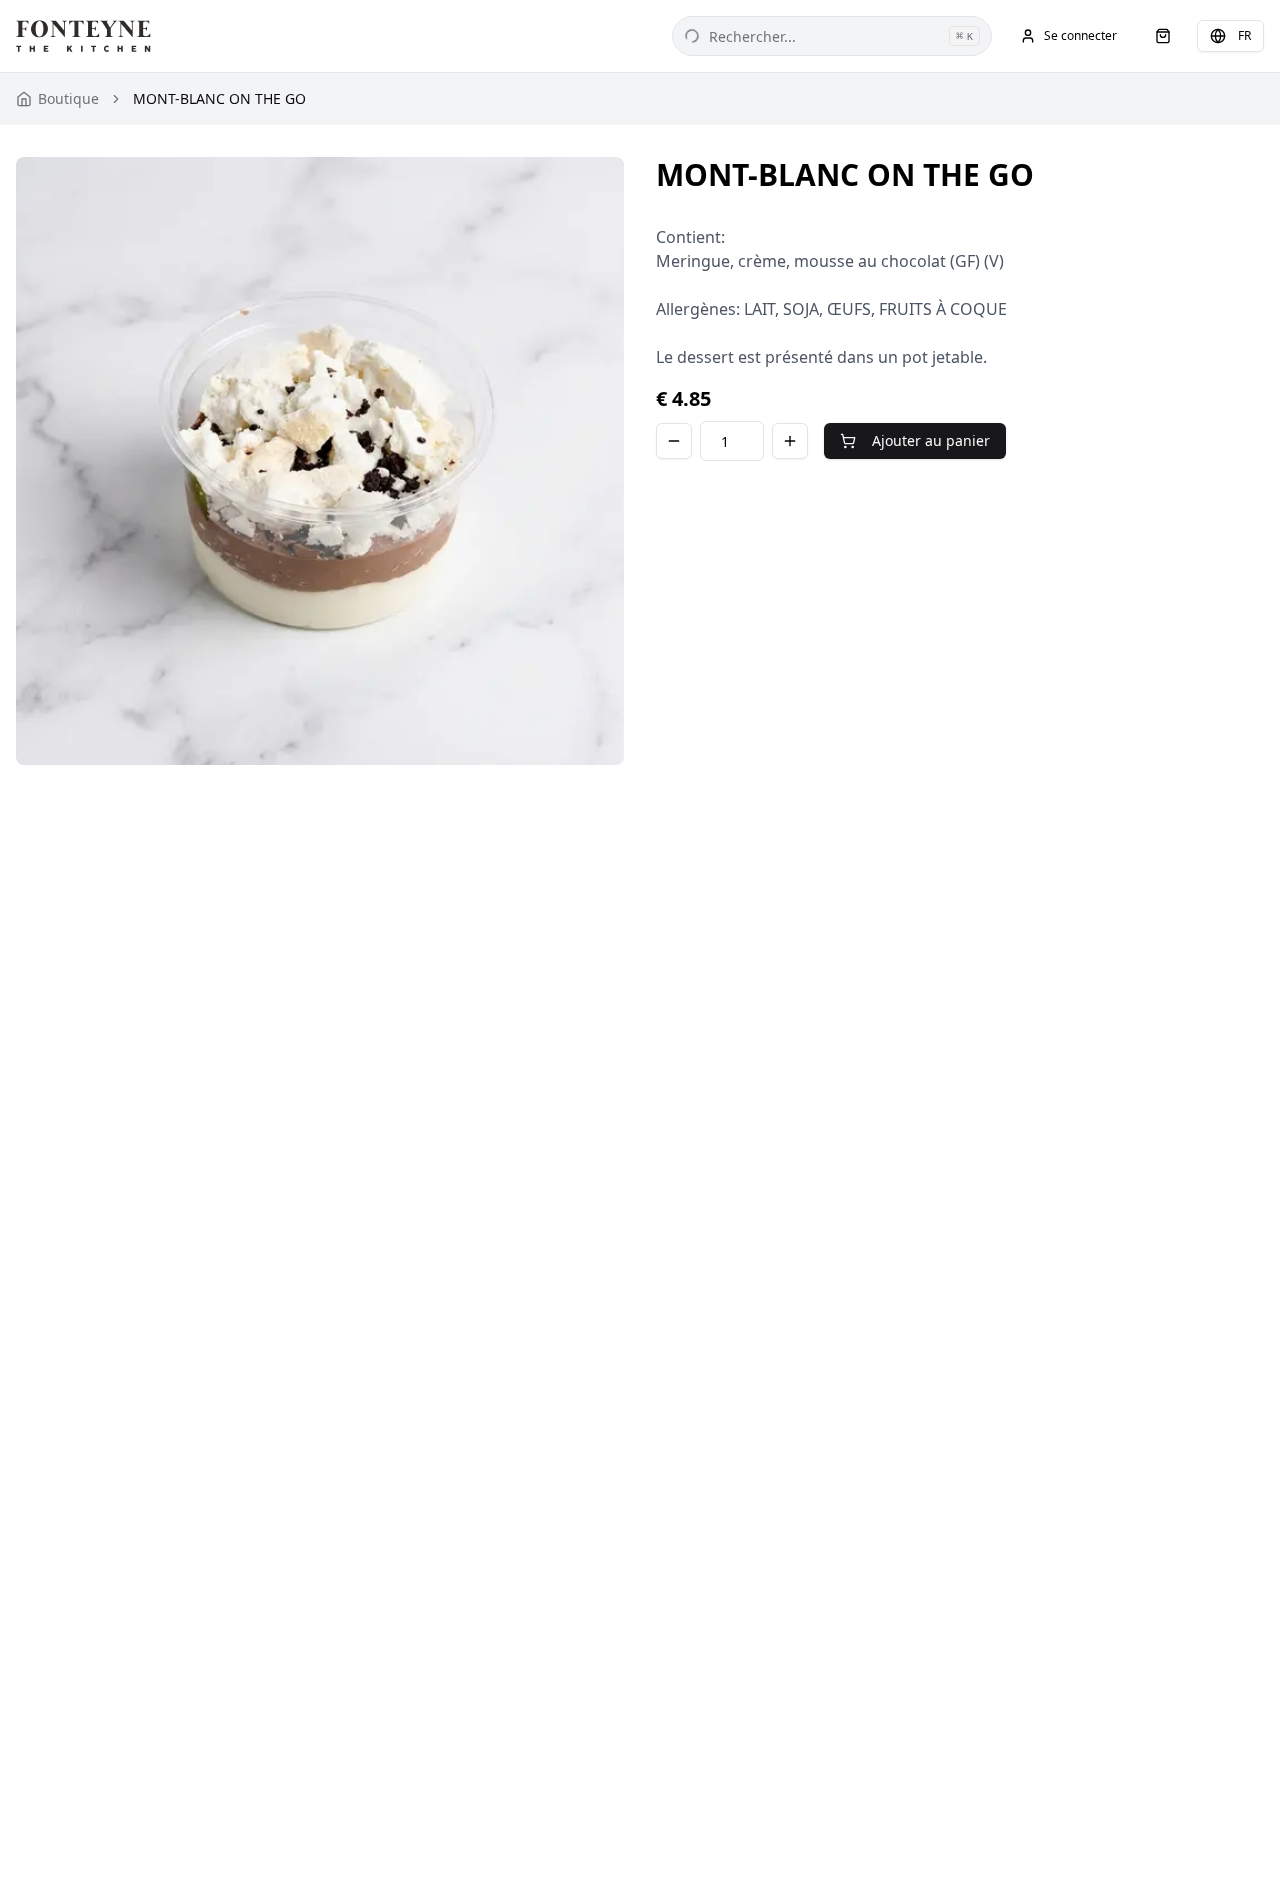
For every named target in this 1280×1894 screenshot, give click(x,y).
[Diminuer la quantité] (674, 441)
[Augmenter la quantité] (790, 441)
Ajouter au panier (931, 440)
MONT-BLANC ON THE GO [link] (219, 98)
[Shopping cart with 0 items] (1163, 36)
